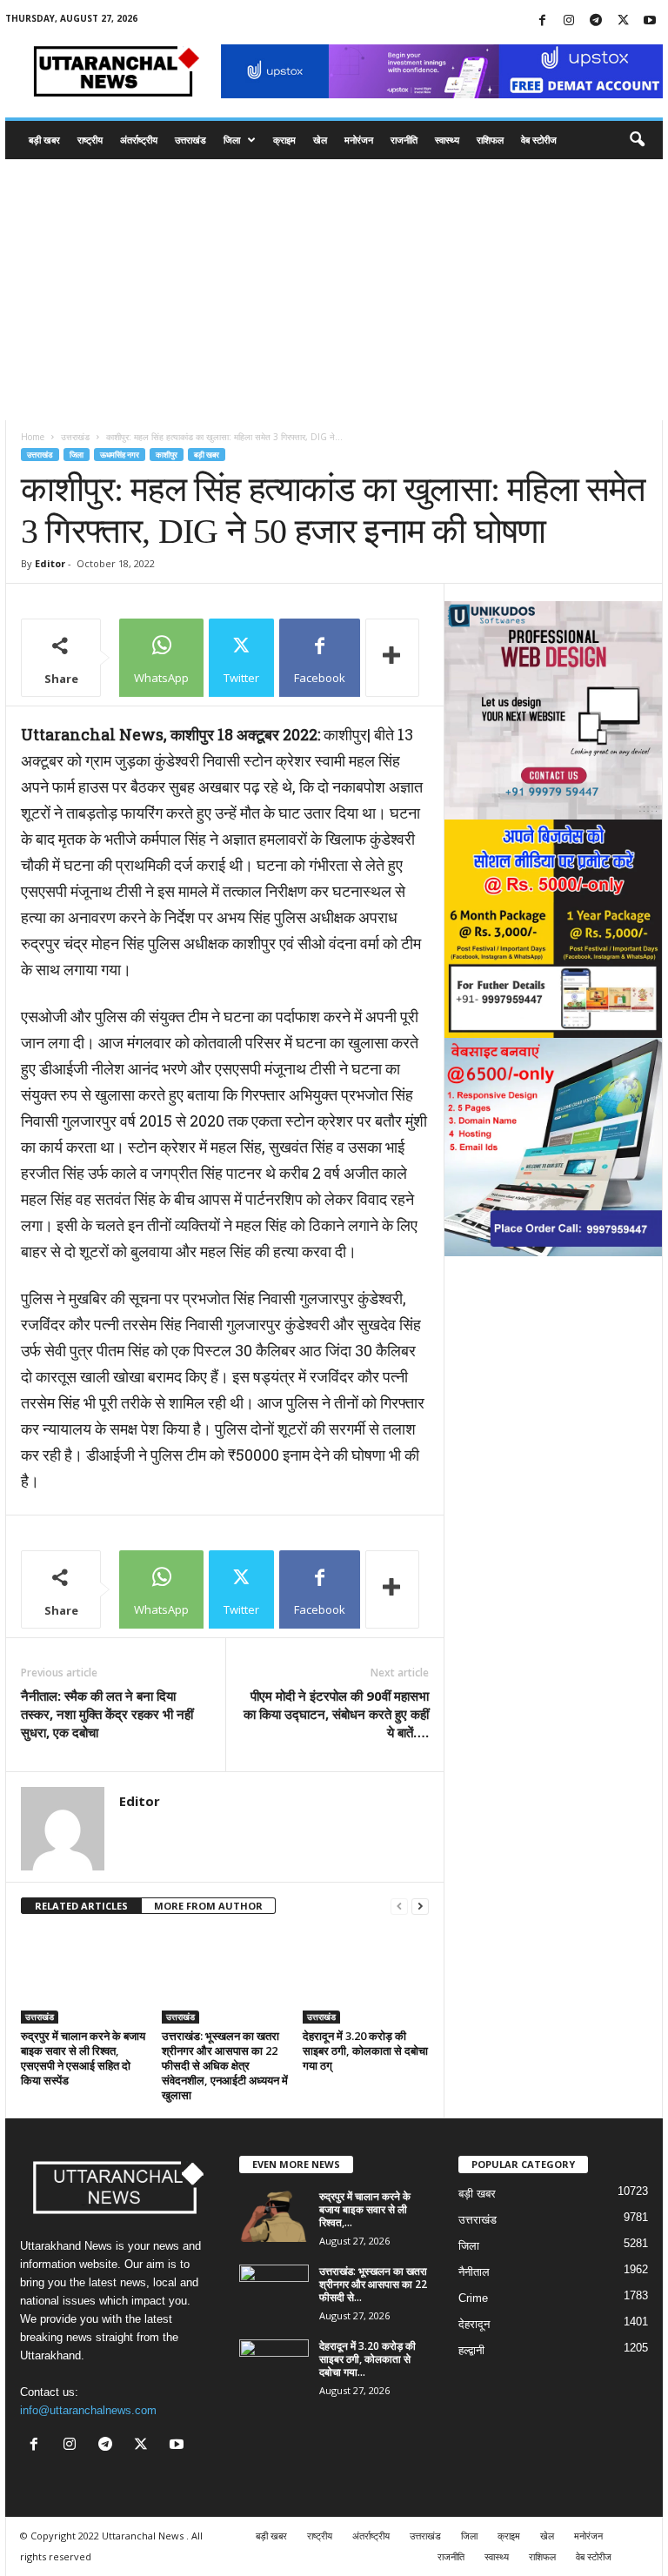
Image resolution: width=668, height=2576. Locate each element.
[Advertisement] (334, 290)
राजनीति (404, 140)
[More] (392, 658)
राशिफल (490, 140)
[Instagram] (569, 21)
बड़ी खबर (44, 140)
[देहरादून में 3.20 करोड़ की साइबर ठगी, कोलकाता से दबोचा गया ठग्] (366, 1977)
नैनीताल (474, 2272)
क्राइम (284, 140)
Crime (473, 2298)
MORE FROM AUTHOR (208, 1906)
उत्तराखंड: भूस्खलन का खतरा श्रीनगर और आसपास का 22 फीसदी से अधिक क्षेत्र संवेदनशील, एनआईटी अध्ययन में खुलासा (225, 2065)
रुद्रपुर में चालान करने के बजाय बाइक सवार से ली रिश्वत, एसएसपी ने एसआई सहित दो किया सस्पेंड (83, 2058)
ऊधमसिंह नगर (120, 455)
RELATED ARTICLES (81, 1906)
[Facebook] (542, 21)
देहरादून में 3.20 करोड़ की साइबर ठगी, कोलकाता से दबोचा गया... (367, 2359)
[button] (637, 140)
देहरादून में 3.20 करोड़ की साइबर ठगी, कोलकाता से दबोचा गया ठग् (365, 2051)
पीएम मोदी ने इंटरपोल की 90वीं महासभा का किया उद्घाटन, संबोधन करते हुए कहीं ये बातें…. (336, 1714)
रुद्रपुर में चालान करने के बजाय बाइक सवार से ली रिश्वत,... (365, 2209)
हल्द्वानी (471, 2350)
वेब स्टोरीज (539, 140)
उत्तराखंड (190, 140)
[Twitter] (623, 21)
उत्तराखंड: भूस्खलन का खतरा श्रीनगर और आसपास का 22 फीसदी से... (373, 2284)
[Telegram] (596, 21)
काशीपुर (167, 455)
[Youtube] (650, 21)
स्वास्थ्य (447, 140)
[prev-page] (399, 1907)
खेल (320, 140)
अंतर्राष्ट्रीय (139, 140)
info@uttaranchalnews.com (88, 2410)
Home (33, 437)
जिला (232, 140)
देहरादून (474, 2324)
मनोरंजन (359, 140)
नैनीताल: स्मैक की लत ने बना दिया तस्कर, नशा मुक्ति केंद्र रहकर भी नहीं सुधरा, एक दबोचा (107, 1714)
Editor (50, 563)
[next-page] (420, 1907)
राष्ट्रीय (90, 140)
